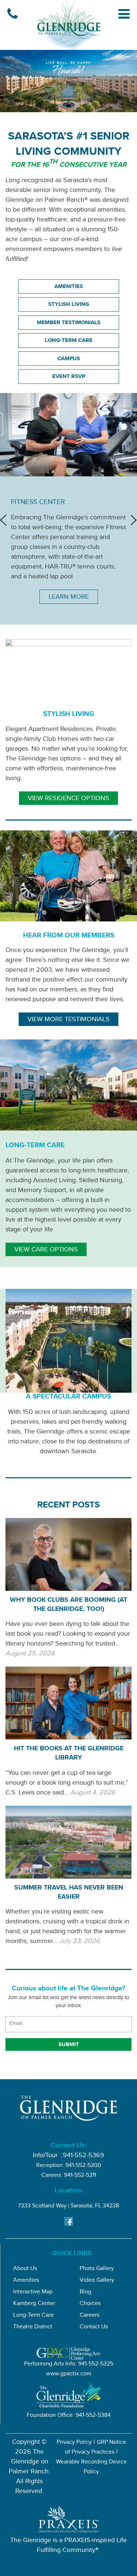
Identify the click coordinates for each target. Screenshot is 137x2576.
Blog (85, 2292)
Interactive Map (33, 2292)
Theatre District (33, 2327)
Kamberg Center (34, 2304)
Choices (90, 2304)
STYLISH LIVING (69, 305)
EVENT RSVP (69, 377)
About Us (25, 2269)
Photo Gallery (97, 2269)
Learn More (69, 598)
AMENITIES (69, 287)
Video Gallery (97, 2281)
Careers (90, 2316)
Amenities (26, 2281)
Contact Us (94, 2327)
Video (68, 841)
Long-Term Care (33, 2316)
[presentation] (3, 520)
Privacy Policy (74, 2443)
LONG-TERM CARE (69, 341)
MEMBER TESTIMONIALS (69, 323)
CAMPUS (69, 359)
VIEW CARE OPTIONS (46, 1250)
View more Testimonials (68, 1020)
